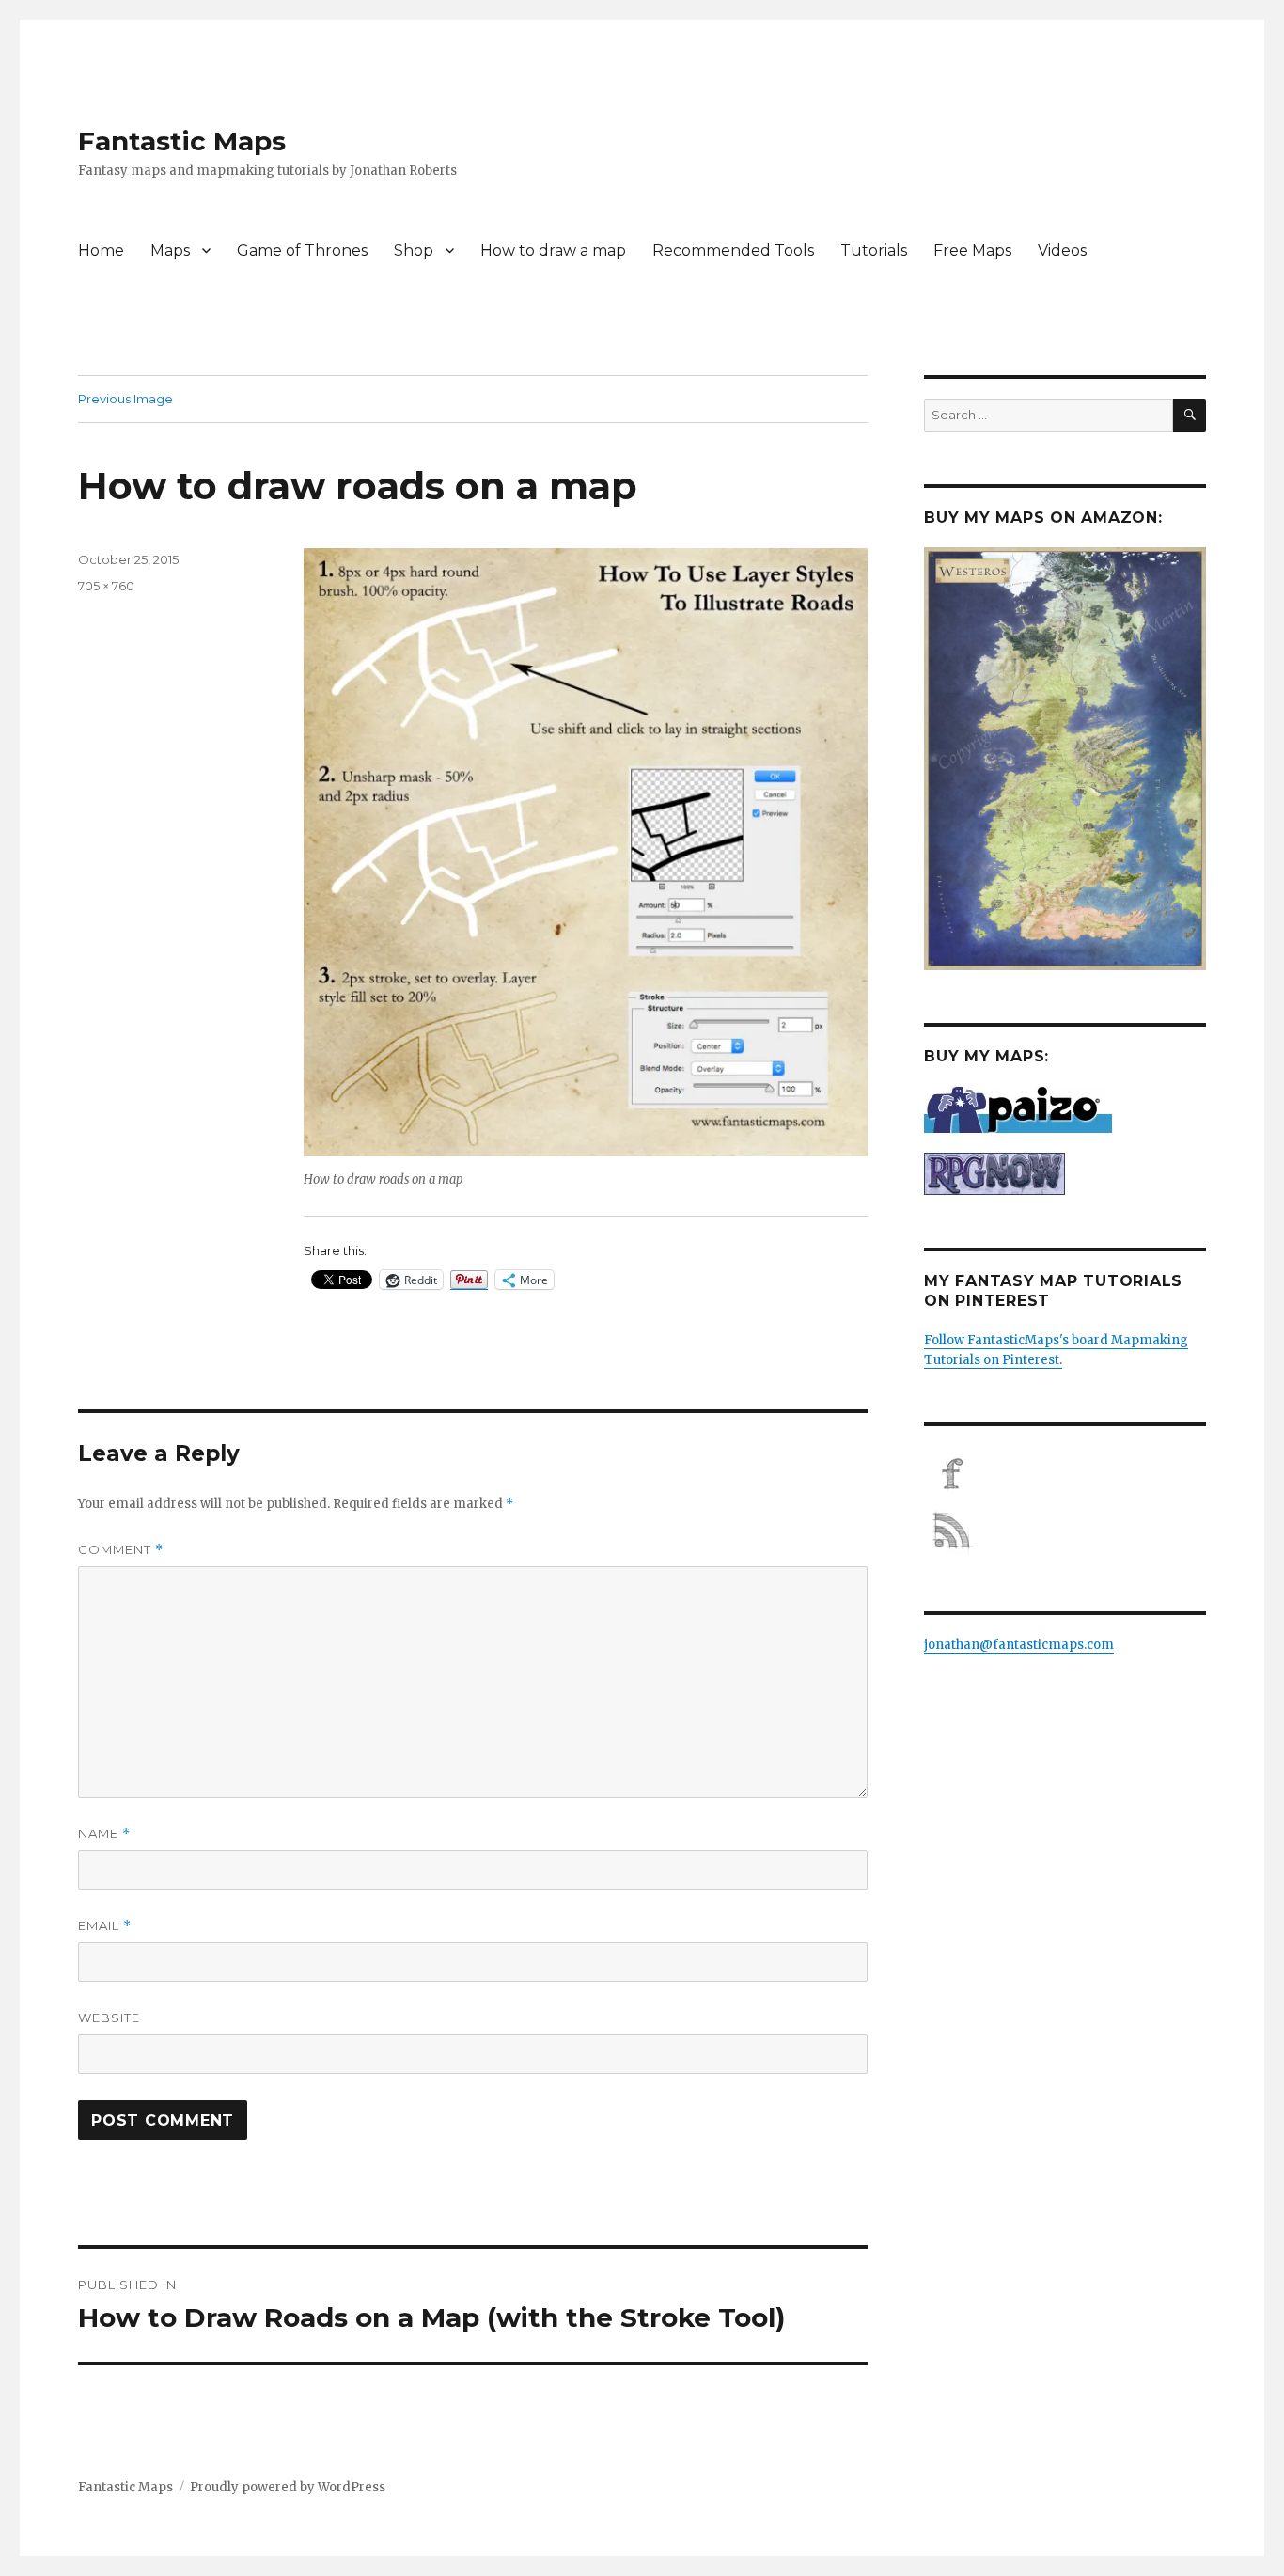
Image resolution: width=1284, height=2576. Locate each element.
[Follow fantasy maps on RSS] (1065, 1531)
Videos (1062, 251)
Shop (414, 251)
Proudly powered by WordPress (288, 2487)
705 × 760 (106, 586)
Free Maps (972, 251)
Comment (121, 1550)
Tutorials (874, 251)
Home (101, 251)
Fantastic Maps (182, 141)
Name (104, 1834)
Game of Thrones (302, 251)
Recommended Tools (733, 251)
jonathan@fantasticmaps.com (1019, 1645)
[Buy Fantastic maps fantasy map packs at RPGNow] (1065, 1174)
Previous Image (125, 399)
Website (109, 2018)
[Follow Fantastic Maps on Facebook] (1065, 1474)
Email (105, 1926)
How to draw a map (553, 251)
